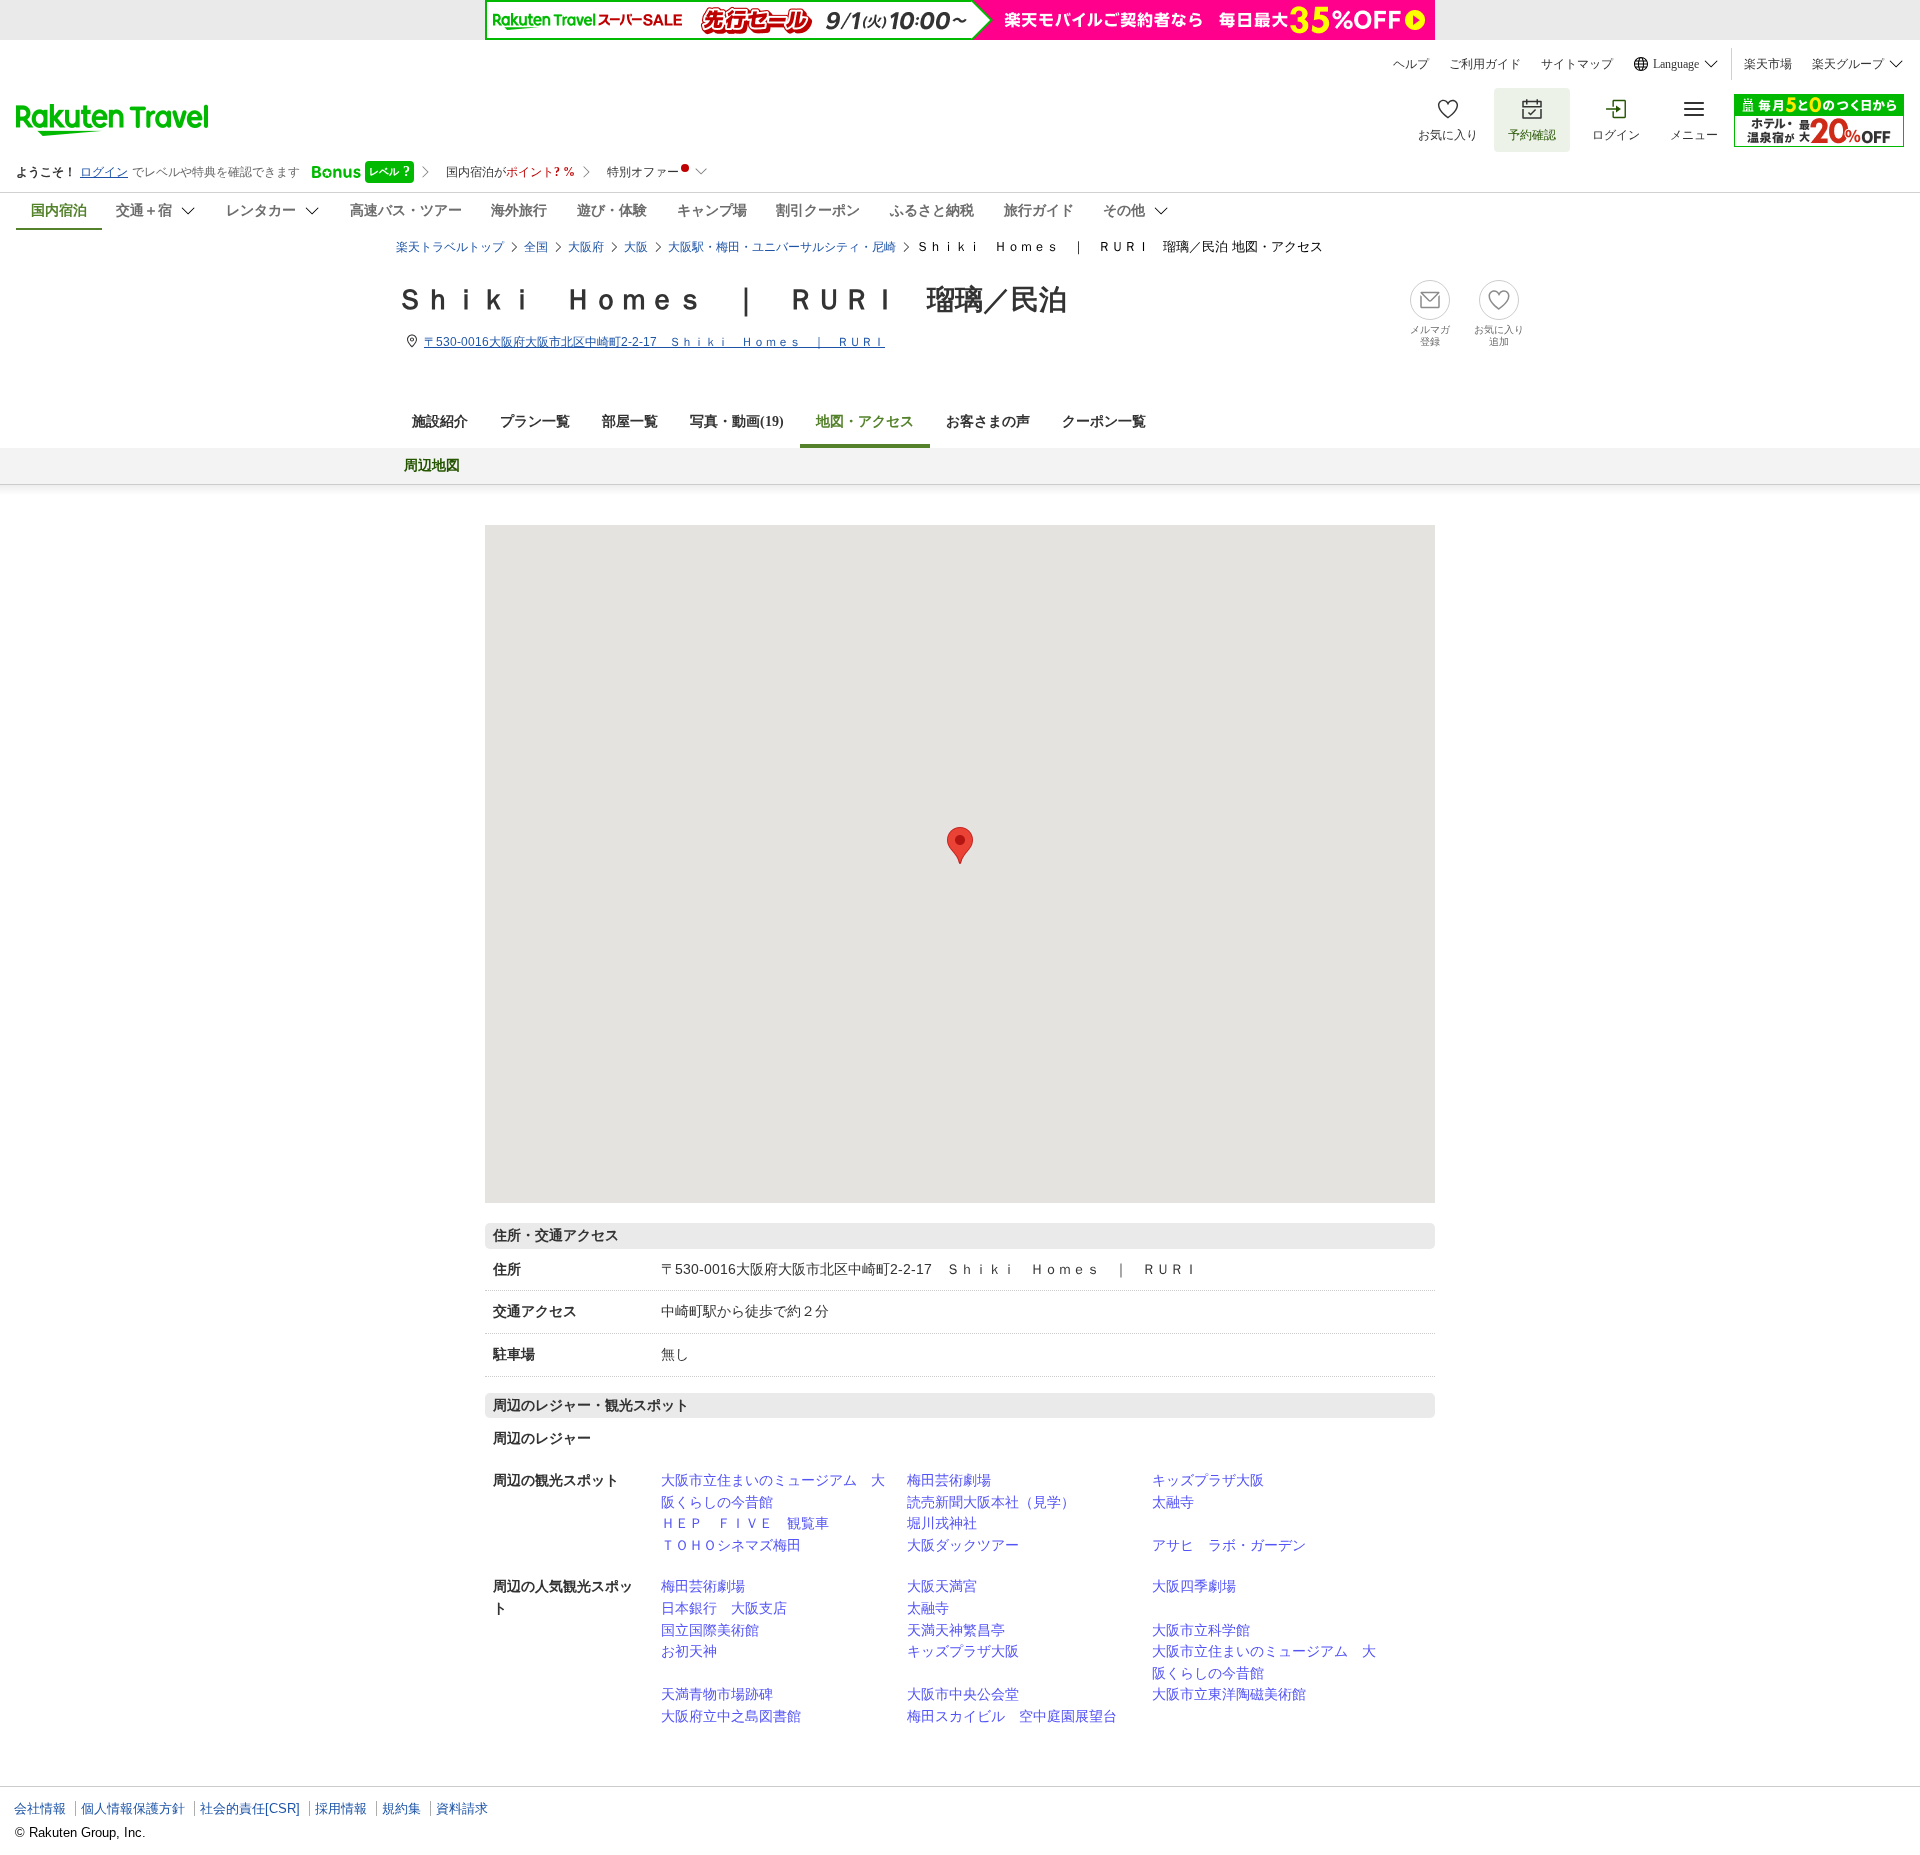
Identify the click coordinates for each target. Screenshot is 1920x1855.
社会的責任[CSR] (250, 1808)
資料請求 (462, 1808)
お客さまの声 (988, 421)
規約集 (401, 1808)
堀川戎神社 (942, 1523)
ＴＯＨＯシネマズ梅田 (731, 1545)
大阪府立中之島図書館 (731, 1716)
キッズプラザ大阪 (1208, 1480)
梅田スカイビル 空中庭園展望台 (1012, 1716)
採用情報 (341, 1808)
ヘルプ (1411, 64)
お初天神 (689, 1651)
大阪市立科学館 (1201, 1630)
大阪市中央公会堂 (963, 1694)
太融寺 (1173, 1502)
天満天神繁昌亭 (956, 1630)
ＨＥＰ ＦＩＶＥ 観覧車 (745, 1523)
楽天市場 (1768, 64)
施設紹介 (440, 421)
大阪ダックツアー (963, 1545)
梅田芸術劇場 (949, 1480)
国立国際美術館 (710, 1630)
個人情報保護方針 (133, 1808)
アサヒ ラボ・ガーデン (1229, 1545)
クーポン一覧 (1104, 421)
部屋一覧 (630, 421)
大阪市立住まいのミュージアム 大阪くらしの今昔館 (773, 1491)
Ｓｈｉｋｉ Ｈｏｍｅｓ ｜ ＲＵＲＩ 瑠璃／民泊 (731, 299)
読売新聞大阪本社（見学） (991, 1502)
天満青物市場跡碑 (717, 1694)
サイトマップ (1577, 64)
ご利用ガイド (1485, 64)
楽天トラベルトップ (450, 247)
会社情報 (40, 1808)
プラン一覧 (535, 421)
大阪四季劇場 (1194, 1586)
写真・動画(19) (737, 421)
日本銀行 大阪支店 (724, 1608)
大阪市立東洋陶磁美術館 (1229, 1694)
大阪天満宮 (942, 1586)
